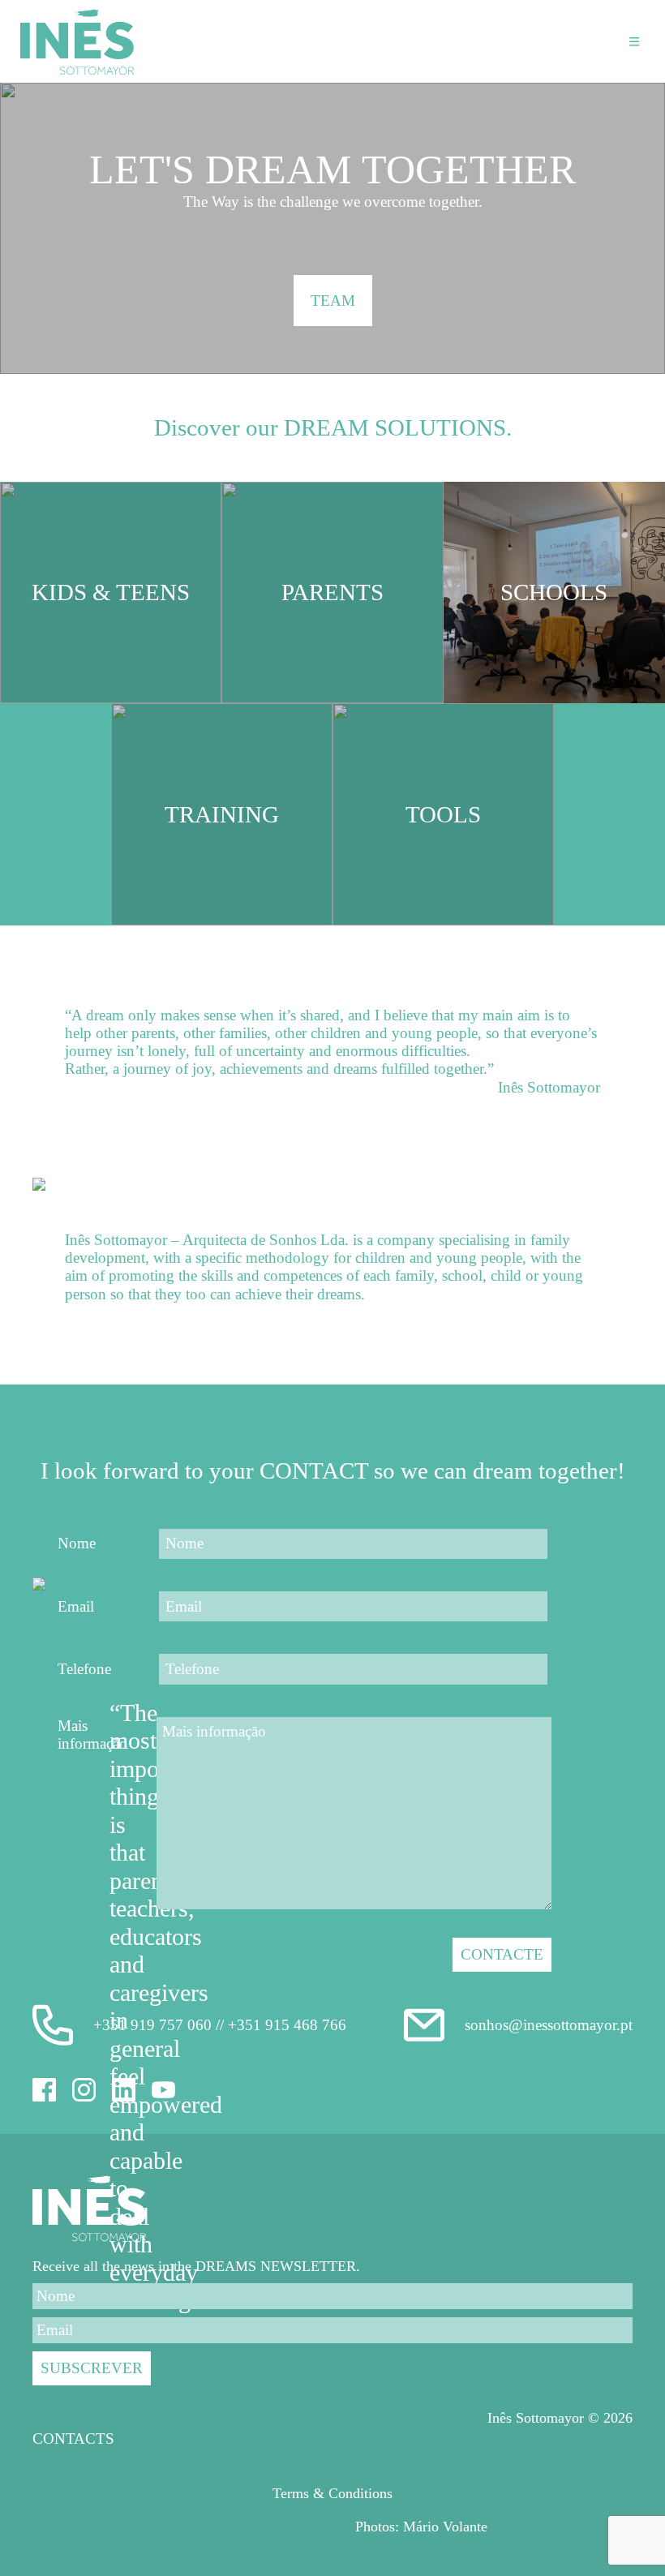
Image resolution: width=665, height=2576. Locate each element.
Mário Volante (445, 2527)
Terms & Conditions (332, 2493)
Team (333, 301)
